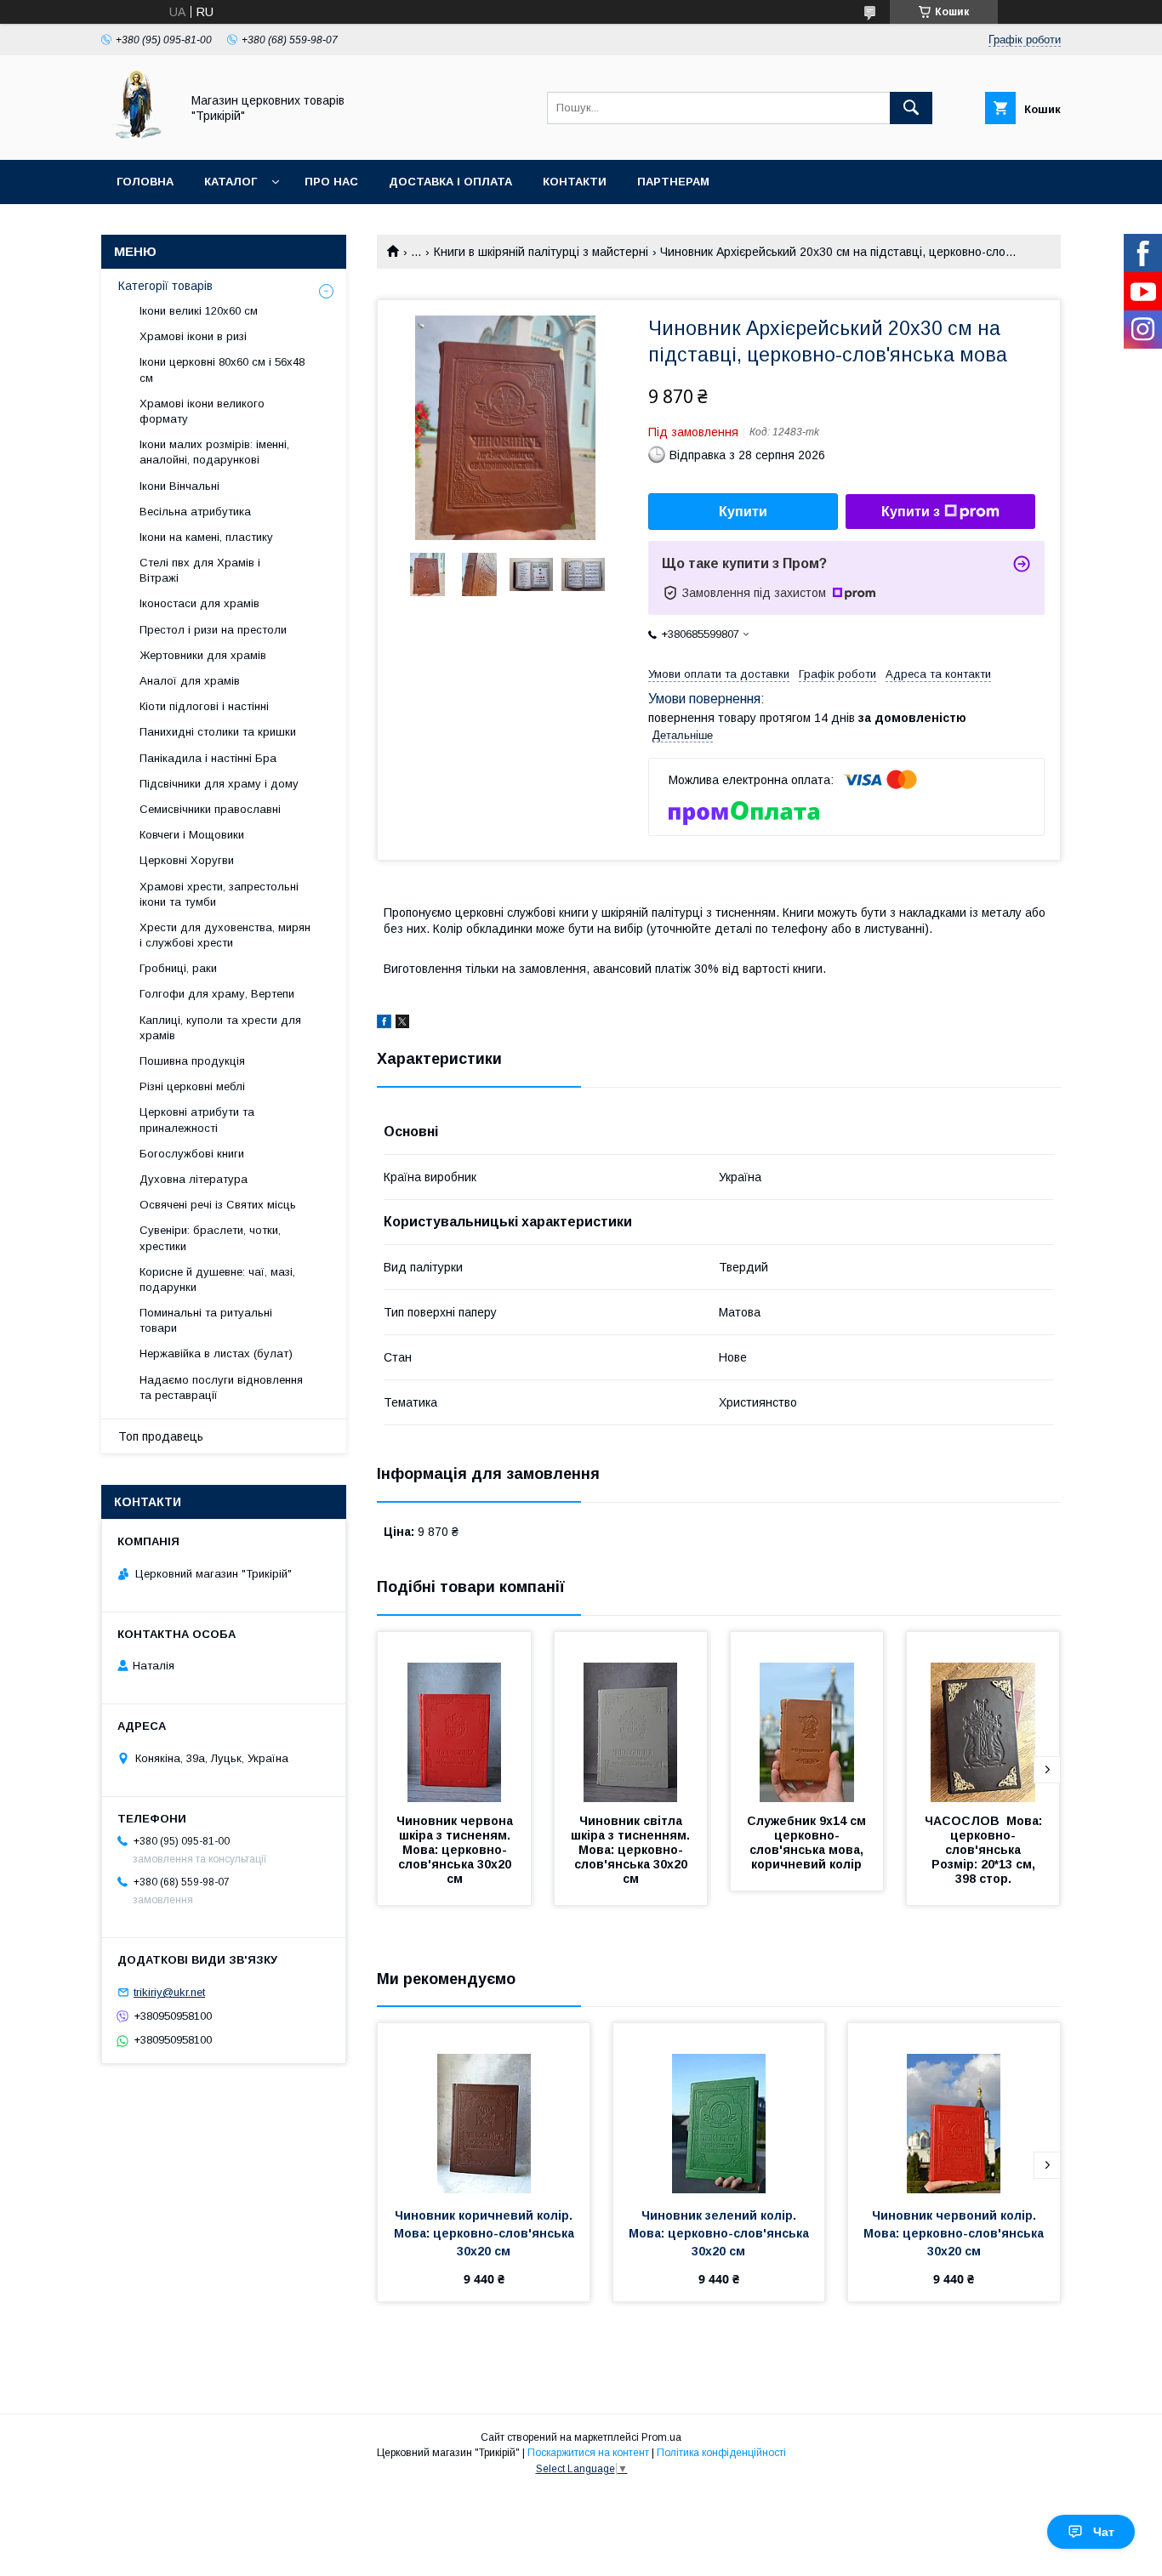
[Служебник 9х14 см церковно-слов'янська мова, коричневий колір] (807, 1717)
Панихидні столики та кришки (218, 732)
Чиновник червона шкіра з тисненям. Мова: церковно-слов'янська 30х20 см (456, 1850)
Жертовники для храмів (203, 655)
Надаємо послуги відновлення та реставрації (221, 1388)
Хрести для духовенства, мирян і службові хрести (225, 935)
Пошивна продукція (192, 1061)
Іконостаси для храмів (199, 603)
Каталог (231, 182)
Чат (1104, 2532)
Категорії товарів (165, 286)
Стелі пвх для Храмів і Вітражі (200, 570)
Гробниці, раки (178, 968)
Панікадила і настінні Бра (208, 758)
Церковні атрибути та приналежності (197, 1120)
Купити (743, 512)
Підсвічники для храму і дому (219, 784)
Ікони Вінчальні (179, 486)
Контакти (575, 182)
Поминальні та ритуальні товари (206, 1320)
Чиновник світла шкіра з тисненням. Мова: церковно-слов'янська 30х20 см (632, 1850)
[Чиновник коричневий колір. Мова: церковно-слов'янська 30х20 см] (484, 2108)
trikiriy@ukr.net (169, 1992)
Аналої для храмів (190, 681)
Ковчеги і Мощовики (192, 835)
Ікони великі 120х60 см (199, 311)
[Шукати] (911, 108)
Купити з (911, 512)
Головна (145, 182)
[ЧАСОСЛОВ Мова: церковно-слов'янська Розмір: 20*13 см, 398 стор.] (983, 1717)
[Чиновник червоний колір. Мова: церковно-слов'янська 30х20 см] (954, 2108)
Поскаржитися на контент (588, 2453)
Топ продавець (161, 1436)
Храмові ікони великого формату (202, 411)
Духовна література (194, 1179)
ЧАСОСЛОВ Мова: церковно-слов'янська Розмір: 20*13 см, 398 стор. (985, 1850)
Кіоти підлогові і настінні (204, 706)
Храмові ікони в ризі (193, 336)
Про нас (331, 182)
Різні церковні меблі (192, 1086)
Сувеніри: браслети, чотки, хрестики (210, 1238)
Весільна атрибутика (195, 512)
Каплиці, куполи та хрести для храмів (220, 1028)
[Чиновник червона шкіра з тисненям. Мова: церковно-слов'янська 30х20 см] (454, 1717)
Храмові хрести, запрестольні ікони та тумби (219, 894)
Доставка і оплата (450, 182)
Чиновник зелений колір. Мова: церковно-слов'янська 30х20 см (721, 2233)
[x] (402, 1024)
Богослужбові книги (192, 1154)
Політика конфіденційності (721, 2453)
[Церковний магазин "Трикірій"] (136, 138)
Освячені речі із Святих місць (218, 1205)
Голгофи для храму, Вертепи (217, 994)
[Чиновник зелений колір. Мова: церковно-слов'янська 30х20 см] (719, 2108)
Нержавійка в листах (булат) (216, 1353)
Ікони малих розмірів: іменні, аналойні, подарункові (214, 452)
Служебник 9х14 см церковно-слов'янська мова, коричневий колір (808, 1842)
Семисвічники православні (210, 809)
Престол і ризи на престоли (213, 630)
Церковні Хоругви (187, 860)
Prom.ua (661, 2437)
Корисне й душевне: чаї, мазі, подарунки (217, 1279)
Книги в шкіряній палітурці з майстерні (541, 252)
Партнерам (673, 182)
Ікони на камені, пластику (206, 537)
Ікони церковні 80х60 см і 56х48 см (222, 370)
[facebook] (384, 1024)
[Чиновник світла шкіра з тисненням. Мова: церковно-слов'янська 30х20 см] (631, 1717)
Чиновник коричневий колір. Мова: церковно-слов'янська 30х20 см (486, 2233)
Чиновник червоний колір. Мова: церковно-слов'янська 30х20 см (955, 2233)
